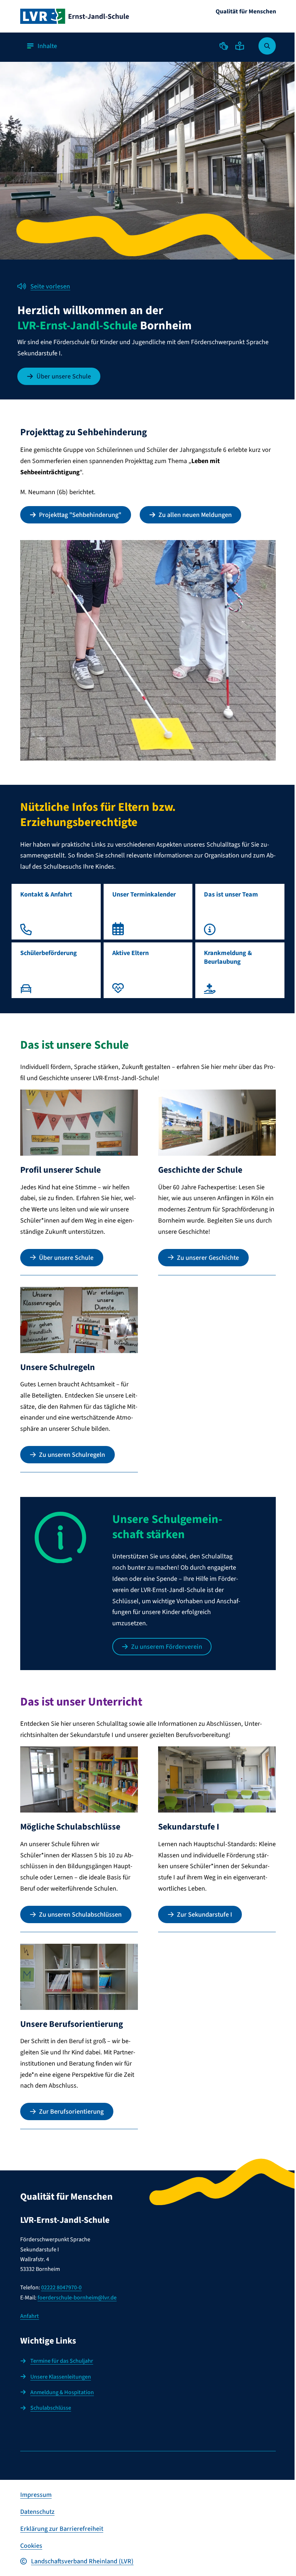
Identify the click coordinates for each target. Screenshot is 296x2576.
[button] (224, 46)
